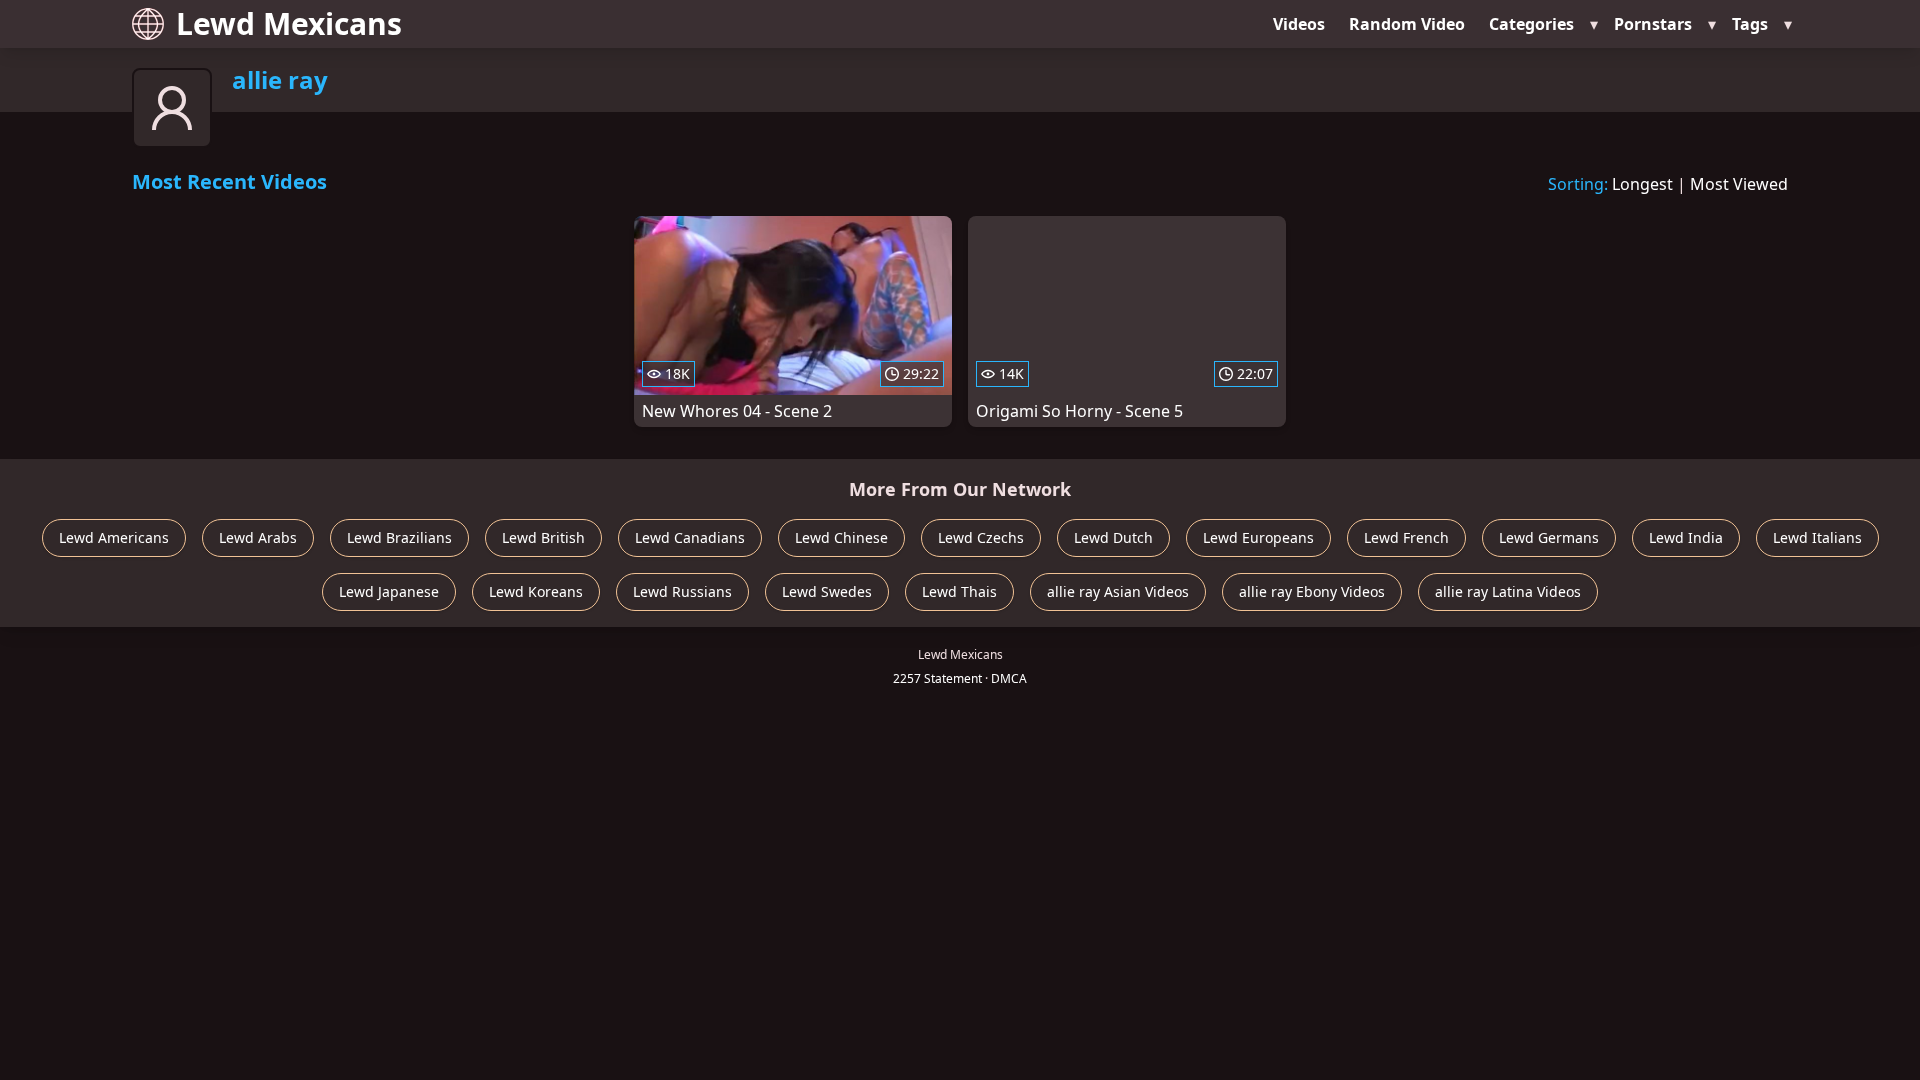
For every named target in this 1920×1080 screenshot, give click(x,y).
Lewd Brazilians (399, 537)
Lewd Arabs (258, 537)
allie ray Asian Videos (1118, 591)
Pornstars (1653, 24)
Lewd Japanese (389, 591)
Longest (1642, 184)
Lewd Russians (682, 591)
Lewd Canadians (690, 537)
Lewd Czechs (981, 537)
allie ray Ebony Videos (1312, 591)
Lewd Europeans (1258, 537)
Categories (1531, 24)
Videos (1299, 24)
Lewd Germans (1549, 537)
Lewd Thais (959, 591)
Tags (1750, 24)
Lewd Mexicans (289, 23)
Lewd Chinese (841, 537)
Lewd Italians (1817, 537)
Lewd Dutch (1113, 537)
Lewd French (1406, 537)
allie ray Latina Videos (1508, 591)
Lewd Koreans (536, 591)
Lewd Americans (114, 537)
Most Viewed (1739, 184)
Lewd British (543, 537)
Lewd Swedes (827, 591)
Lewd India (1686, 537)
